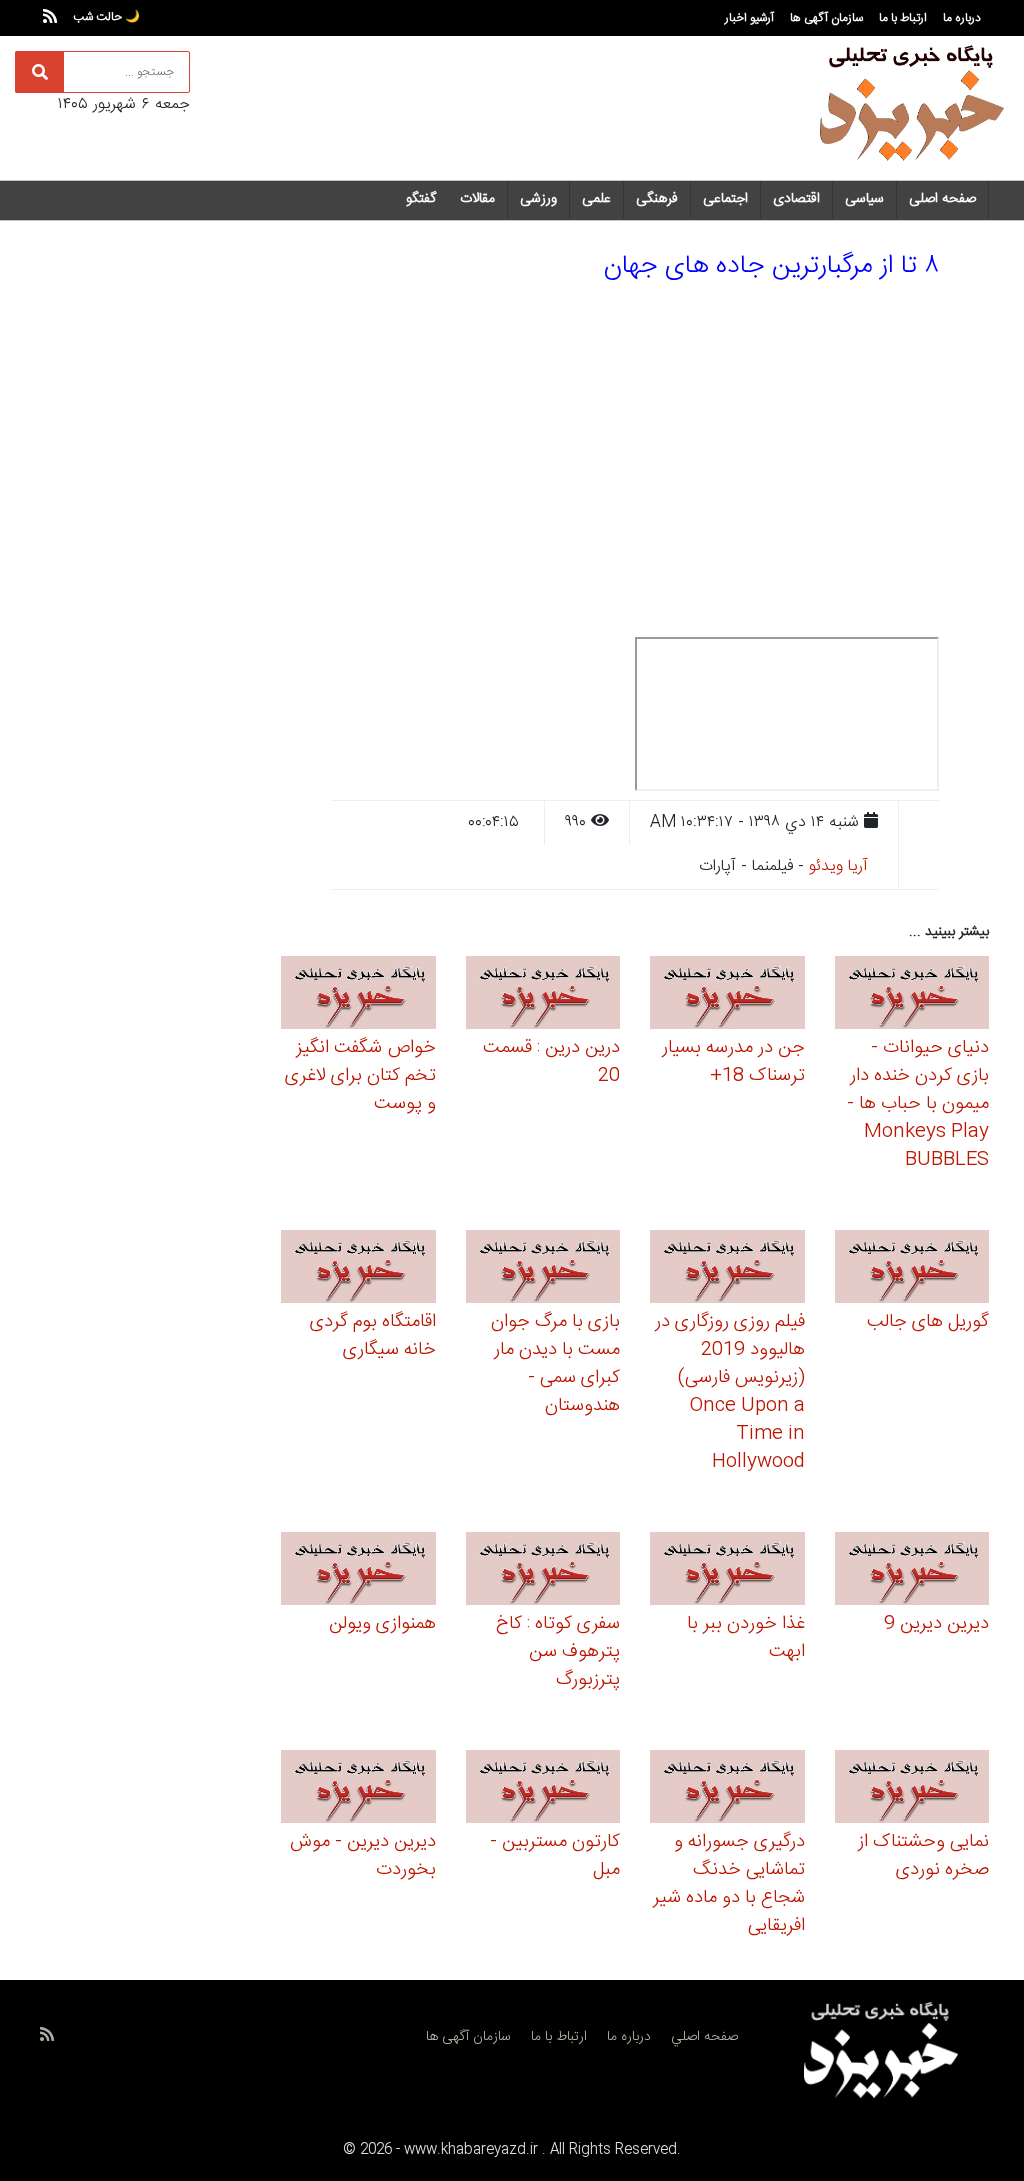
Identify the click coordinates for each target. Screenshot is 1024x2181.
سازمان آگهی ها (826, 18)
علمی (596, 199)
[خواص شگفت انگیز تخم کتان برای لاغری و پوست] (358, 995)
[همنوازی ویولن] (358, 1571)
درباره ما (962, 18)
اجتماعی (725, 199)
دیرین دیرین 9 (936, 1624)
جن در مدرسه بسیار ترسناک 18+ (733, 1062)
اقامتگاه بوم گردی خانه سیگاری (373, 1336)
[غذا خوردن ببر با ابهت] (727, 1571)
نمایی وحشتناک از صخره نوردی (923, 1856)
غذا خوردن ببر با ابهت (746, 1638)
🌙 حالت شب (106, 17)
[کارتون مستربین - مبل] (543, 1789)
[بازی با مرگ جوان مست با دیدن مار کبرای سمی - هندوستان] (543, 1269)
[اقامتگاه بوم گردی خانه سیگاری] (358, 1269)
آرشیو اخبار (749, 18)
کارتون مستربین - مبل (555, 1856)
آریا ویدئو (838, 866)
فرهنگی (657, 199)
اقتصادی (796, 199)
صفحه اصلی (942, 199)
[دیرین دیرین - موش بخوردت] (358, 1789)
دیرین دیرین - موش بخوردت (363, 1856)
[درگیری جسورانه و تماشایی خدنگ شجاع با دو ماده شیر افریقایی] (727, 1789)
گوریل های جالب (928, 1322)
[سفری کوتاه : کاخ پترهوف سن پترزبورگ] (543, 1571)
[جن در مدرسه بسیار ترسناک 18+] (727, 995)
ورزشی (538, 199)
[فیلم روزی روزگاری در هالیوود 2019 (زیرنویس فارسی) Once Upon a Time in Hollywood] (727, 1269)
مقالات (477, 199)
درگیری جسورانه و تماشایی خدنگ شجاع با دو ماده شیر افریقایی (729, 1884)
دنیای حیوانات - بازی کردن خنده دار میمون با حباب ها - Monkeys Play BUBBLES (918, 1104)
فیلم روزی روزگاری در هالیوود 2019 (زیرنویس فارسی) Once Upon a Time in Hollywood (730, 1392)
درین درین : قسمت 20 (551, 1062)
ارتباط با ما (903, 18)
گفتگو (421, 199)
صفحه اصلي (704, 2037)
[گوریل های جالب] (912, 1269)
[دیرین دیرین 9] (912, 1571)
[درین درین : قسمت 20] (543, 995)
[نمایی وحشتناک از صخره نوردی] (912, 1789)
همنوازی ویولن (382, 1624)
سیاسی (864, 199)
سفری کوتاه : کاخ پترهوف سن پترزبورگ (558, 1652)
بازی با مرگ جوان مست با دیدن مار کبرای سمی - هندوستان (555, 1364)
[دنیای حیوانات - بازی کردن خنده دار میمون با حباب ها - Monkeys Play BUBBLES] (912, 995)
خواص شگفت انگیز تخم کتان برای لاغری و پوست (360, 1076)
